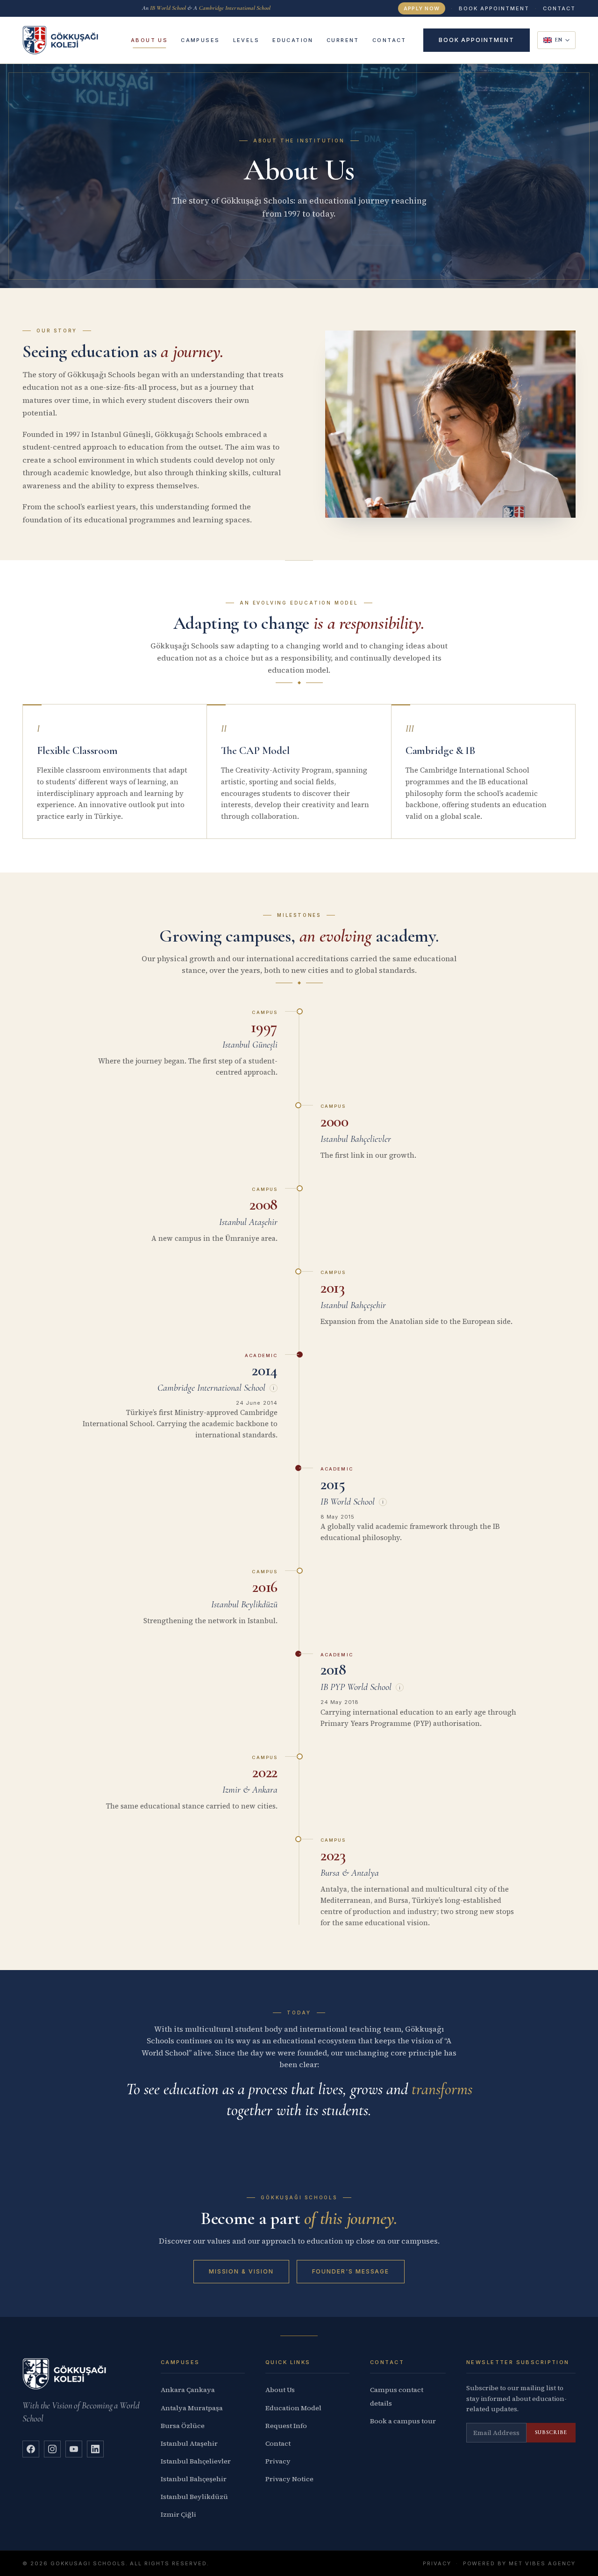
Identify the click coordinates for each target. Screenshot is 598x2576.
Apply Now (422, 8)
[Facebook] (31, 2449)
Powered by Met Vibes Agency (519, 2563)
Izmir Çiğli (178, 2514)
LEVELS (246, 40)
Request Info (286, 2426)
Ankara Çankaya (188, 2390)
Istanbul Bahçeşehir (194, 2479)
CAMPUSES (200, 40)
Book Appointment (494, 8)
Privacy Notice (289, 2479)
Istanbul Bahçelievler (196, 2461)
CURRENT (343, 40)
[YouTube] (74, 2449)
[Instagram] (52, 2449)
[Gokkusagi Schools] (60, 40)
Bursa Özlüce (183, 2426)
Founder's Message (351, 2271)
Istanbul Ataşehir (189, 2443)
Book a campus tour (403, 2421)
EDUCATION (293, 40)
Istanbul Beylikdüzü (194, 2497)
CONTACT (559, 8)
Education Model (293, 2408)
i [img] (274, 1388)
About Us (280, 2390)
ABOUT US (149, 40)
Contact (278, 2443)
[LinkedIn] (95, 2449)
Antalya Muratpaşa (192, 2408)
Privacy (278, 2461)
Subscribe (551, 2432)
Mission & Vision (241, 2271)
